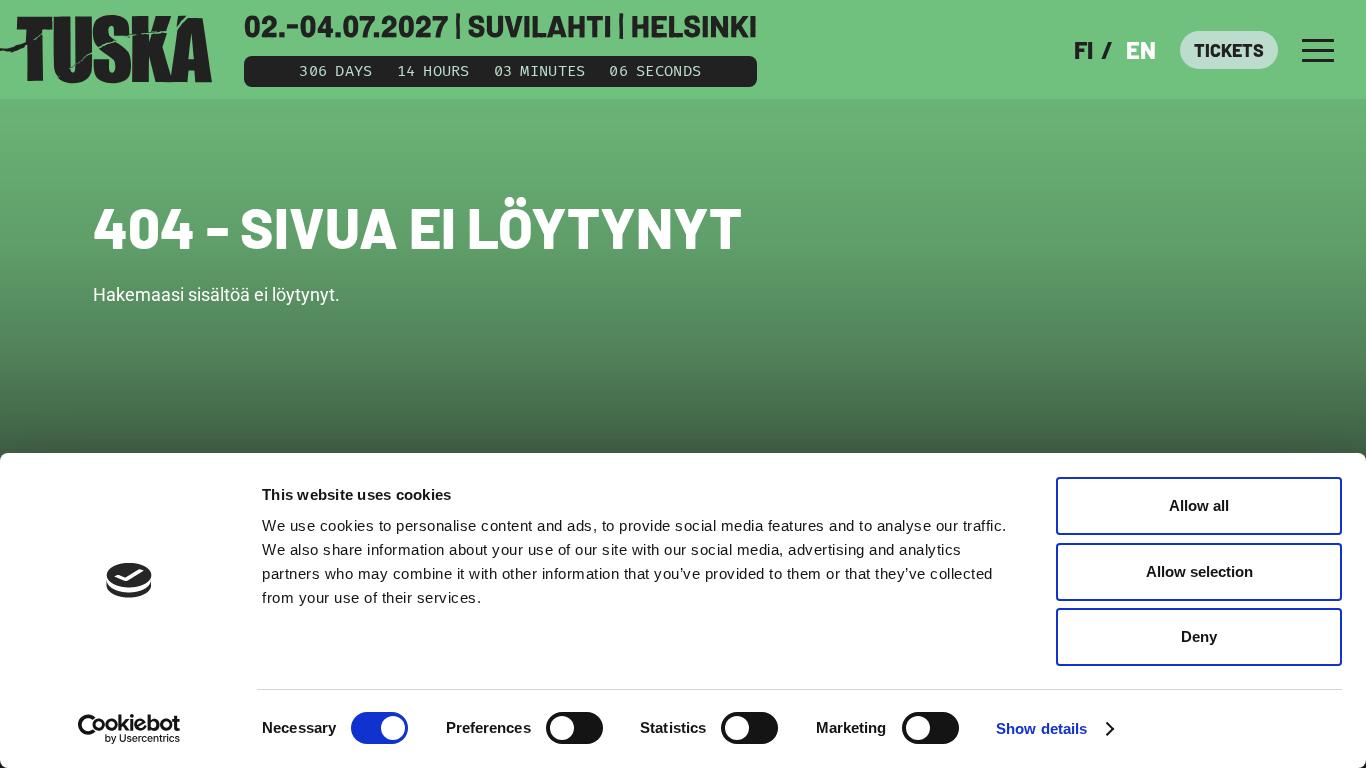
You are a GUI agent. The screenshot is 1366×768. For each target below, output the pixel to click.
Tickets (1229, 50)
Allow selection (1199, 571)
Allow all (1199, 505)
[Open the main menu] (1318, 50)
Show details (1041, 728)
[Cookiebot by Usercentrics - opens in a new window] (129, 729)
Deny (1199, 636)
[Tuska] (106, 49)
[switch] (574, 728)
